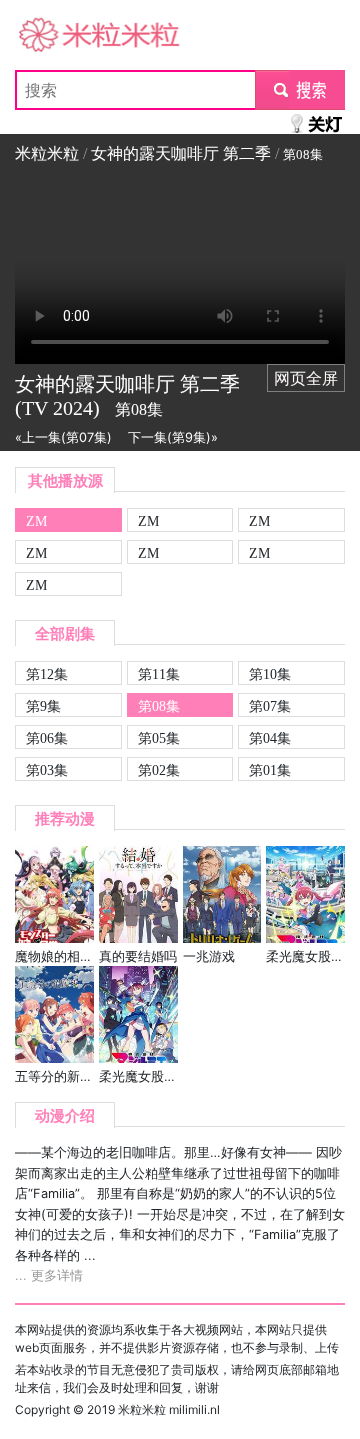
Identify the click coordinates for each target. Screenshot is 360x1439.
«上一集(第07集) (63, 437)
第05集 (159, 738)
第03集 (47, 770)
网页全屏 (306, 378)
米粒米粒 (47, 36)
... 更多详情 (49, 1275)
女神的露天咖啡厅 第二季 (181, 153)
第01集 (270, 770)
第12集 (47, 674)
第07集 (270, 706)
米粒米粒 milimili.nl (169, 1409)
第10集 (270, 674)
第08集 (159, 706)
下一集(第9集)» (173, 437)
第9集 (43, 706)
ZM (36, 521)
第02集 (159, 770)
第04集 (270, 738)
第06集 (47, 738)
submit (300, 90)
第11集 (159, 674)
